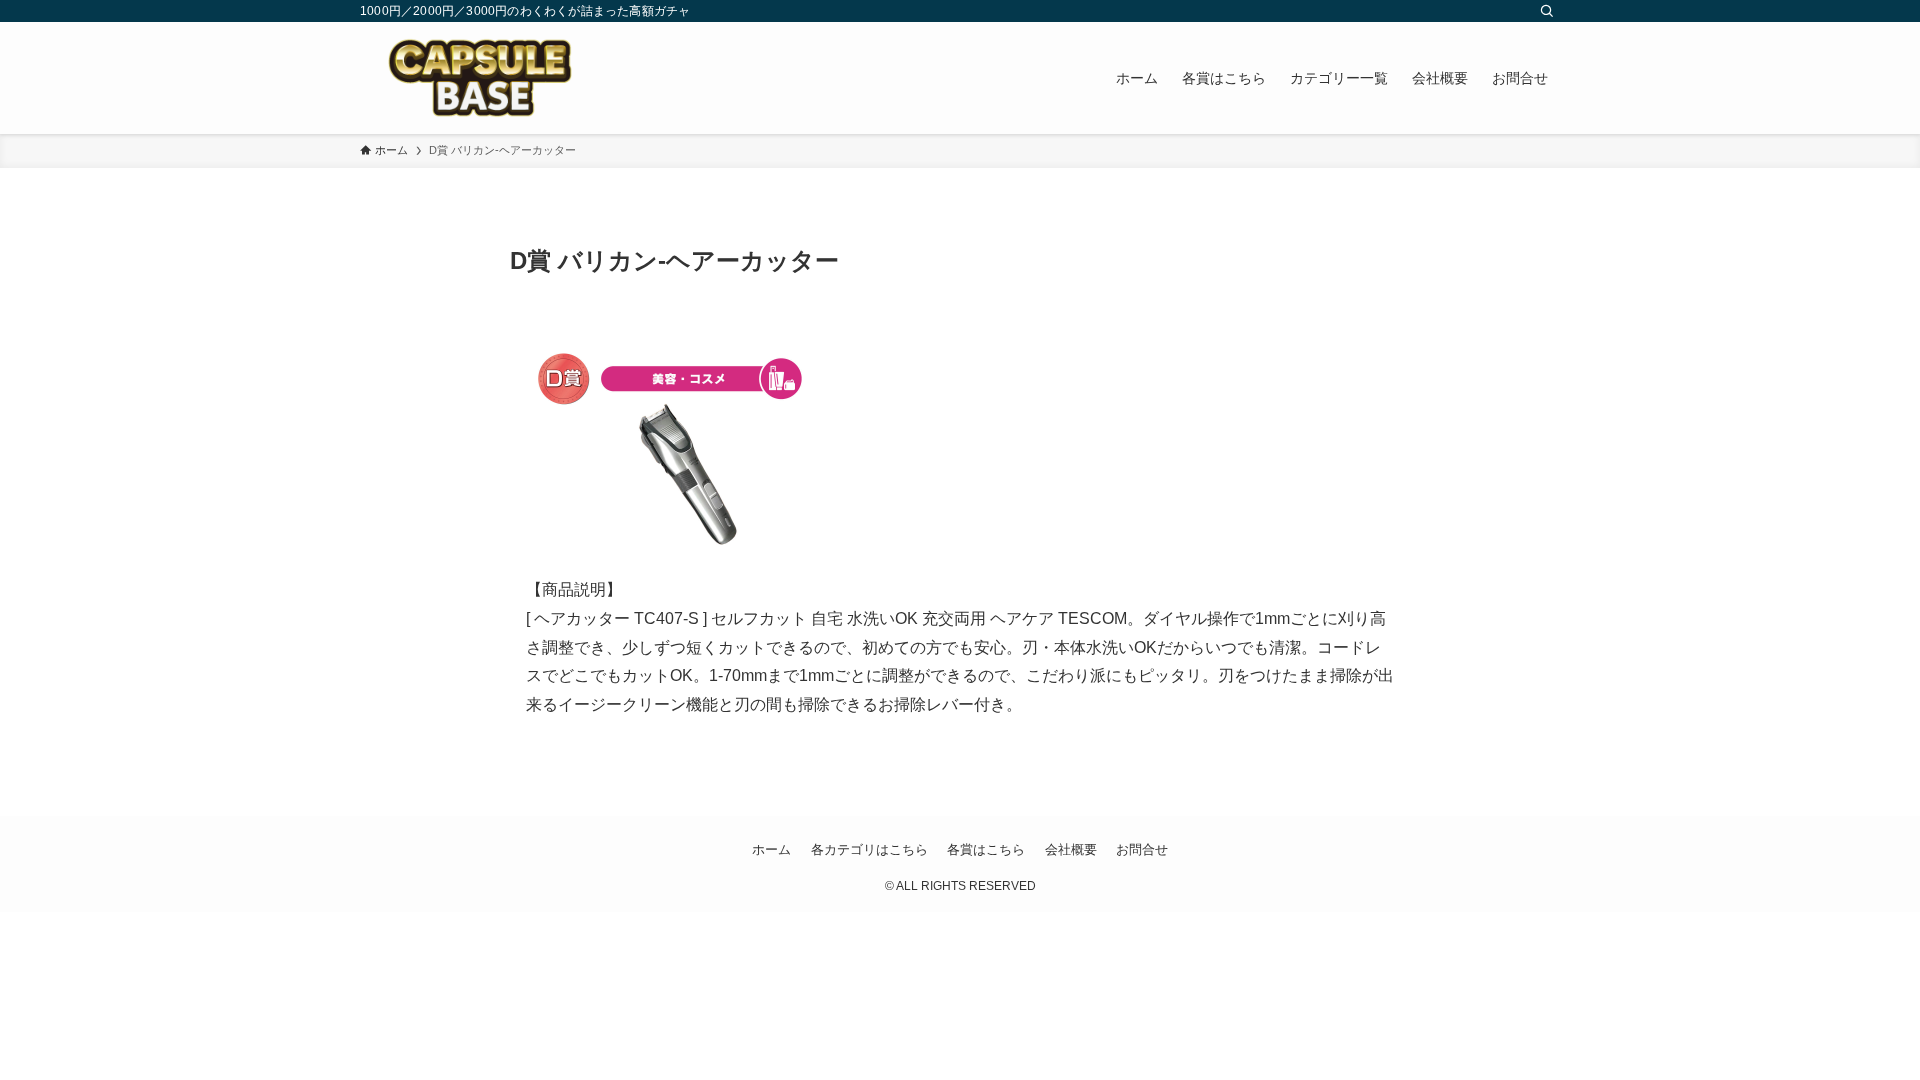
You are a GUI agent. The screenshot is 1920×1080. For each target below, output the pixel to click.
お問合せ (1142, 849)
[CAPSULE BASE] (480, 78)
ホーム (771, 849)
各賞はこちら (986, 849)
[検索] (1547, 11)
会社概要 (1071, 849)
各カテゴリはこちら (869, 849)
